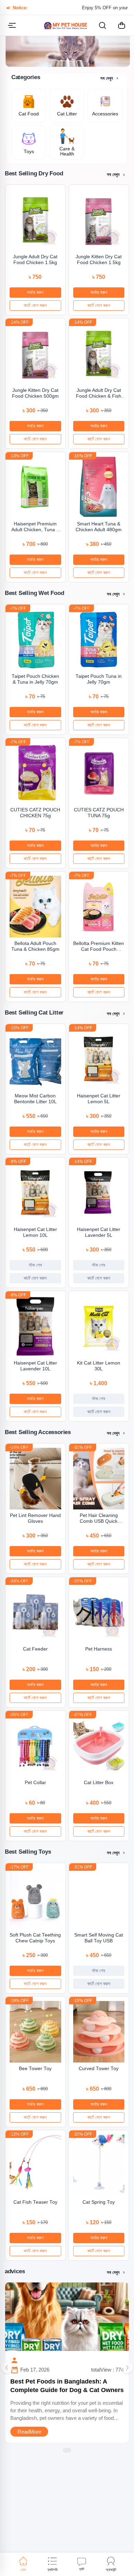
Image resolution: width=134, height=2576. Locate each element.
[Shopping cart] (122, 25)
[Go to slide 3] (74, 60)
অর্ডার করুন (35, 292)
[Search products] (102, 25)
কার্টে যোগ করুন (35, 305)
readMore (29, 2432)
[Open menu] (12, 25)
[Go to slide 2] (68, 60)
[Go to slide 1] (62, 60)
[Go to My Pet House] (65, 25)
